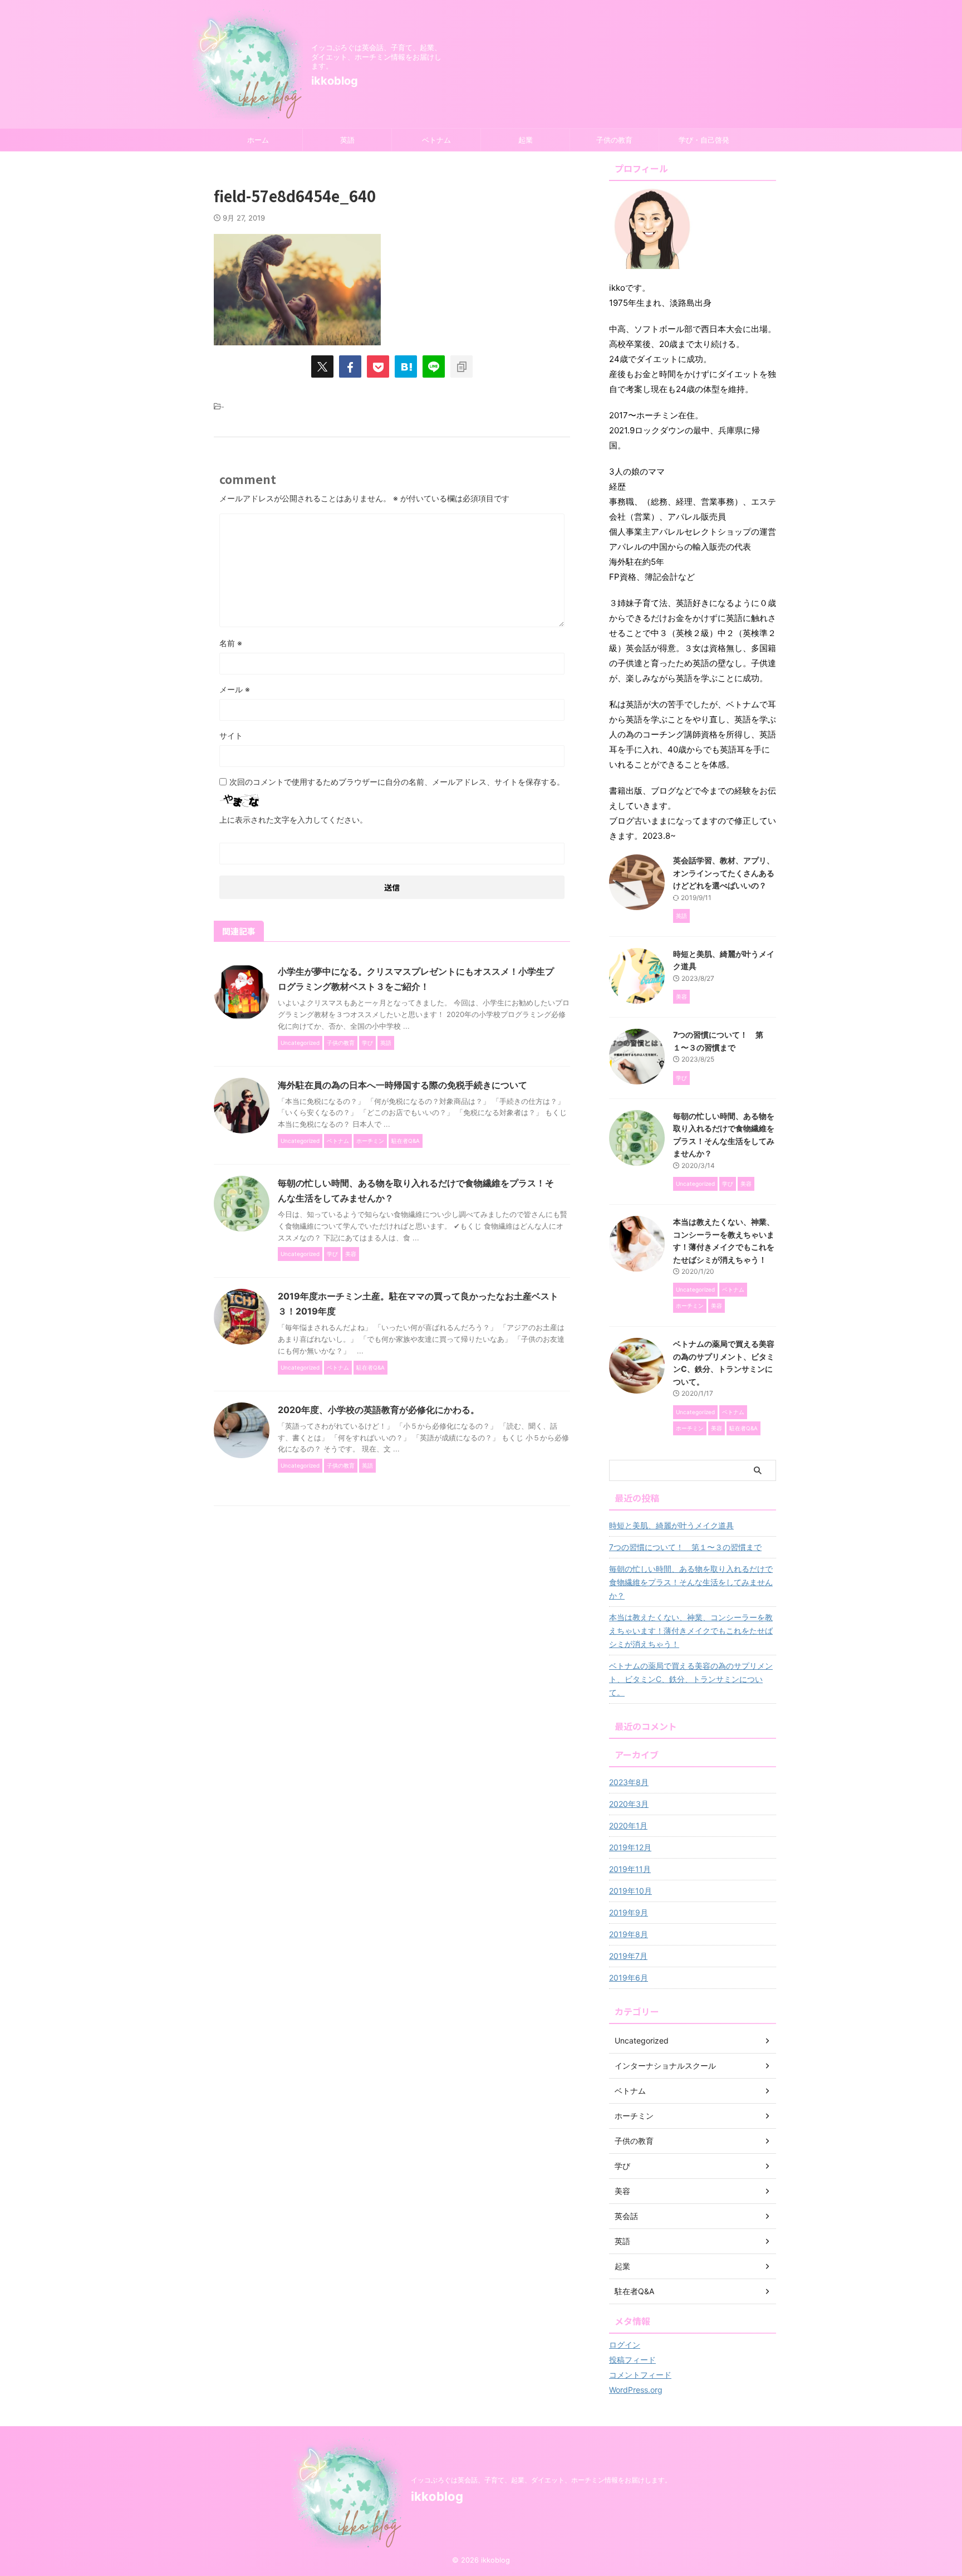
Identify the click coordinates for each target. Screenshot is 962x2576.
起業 (526, 140)
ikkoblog (335, 81)
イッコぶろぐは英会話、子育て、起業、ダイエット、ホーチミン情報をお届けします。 (541, 2480)
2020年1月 (628, 1825)
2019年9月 (629, 1912)
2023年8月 (629, 1782)
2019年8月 (629, 1934)
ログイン (625, 2345)
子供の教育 (614, 140)
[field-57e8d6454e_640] (406, 366)
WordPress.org (636, 2390)
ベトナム (436, 140)
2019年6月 (629, 1978)
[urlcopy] (462, 366)
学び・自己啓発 (704, 140)
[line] (434, 366)
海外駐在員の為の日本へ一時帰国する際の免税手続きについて (403, 1085)
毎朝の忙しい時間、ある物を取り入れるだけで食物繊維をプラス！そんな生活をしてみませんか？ (691, 1582)
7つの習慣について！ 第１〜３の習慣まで (685, 1547)
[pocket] (378, 366)
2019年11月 (630, 1869)
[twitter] (322, 366)
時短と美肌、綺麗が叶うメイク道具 (671, 1525)
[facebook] (350, 366)
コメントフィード (640, 2375)
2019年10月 (630, 1891)
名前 (231, 643)
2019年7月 (628, 1956)
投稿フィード (632, 2360)
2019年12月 (630, 1847)
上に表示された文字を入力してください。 (293, 820)
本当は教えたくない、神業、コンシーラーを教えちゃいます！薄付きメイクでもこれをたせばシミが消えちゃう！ (691, 1631)
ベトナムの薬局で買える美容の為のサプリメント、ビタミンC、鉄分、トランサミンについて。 (691, 1679)
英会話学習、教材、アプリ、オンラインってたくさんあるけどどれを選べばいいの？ (724, 873)
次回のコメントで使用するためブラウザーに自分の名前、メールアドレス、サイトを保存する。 (397, 782)
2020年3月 (629, 1804)
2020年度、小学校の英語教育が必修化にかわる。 (379, 1410)
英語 (347, 140)
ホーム (258, 140)
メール (235, 689)
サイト (231, 735)
